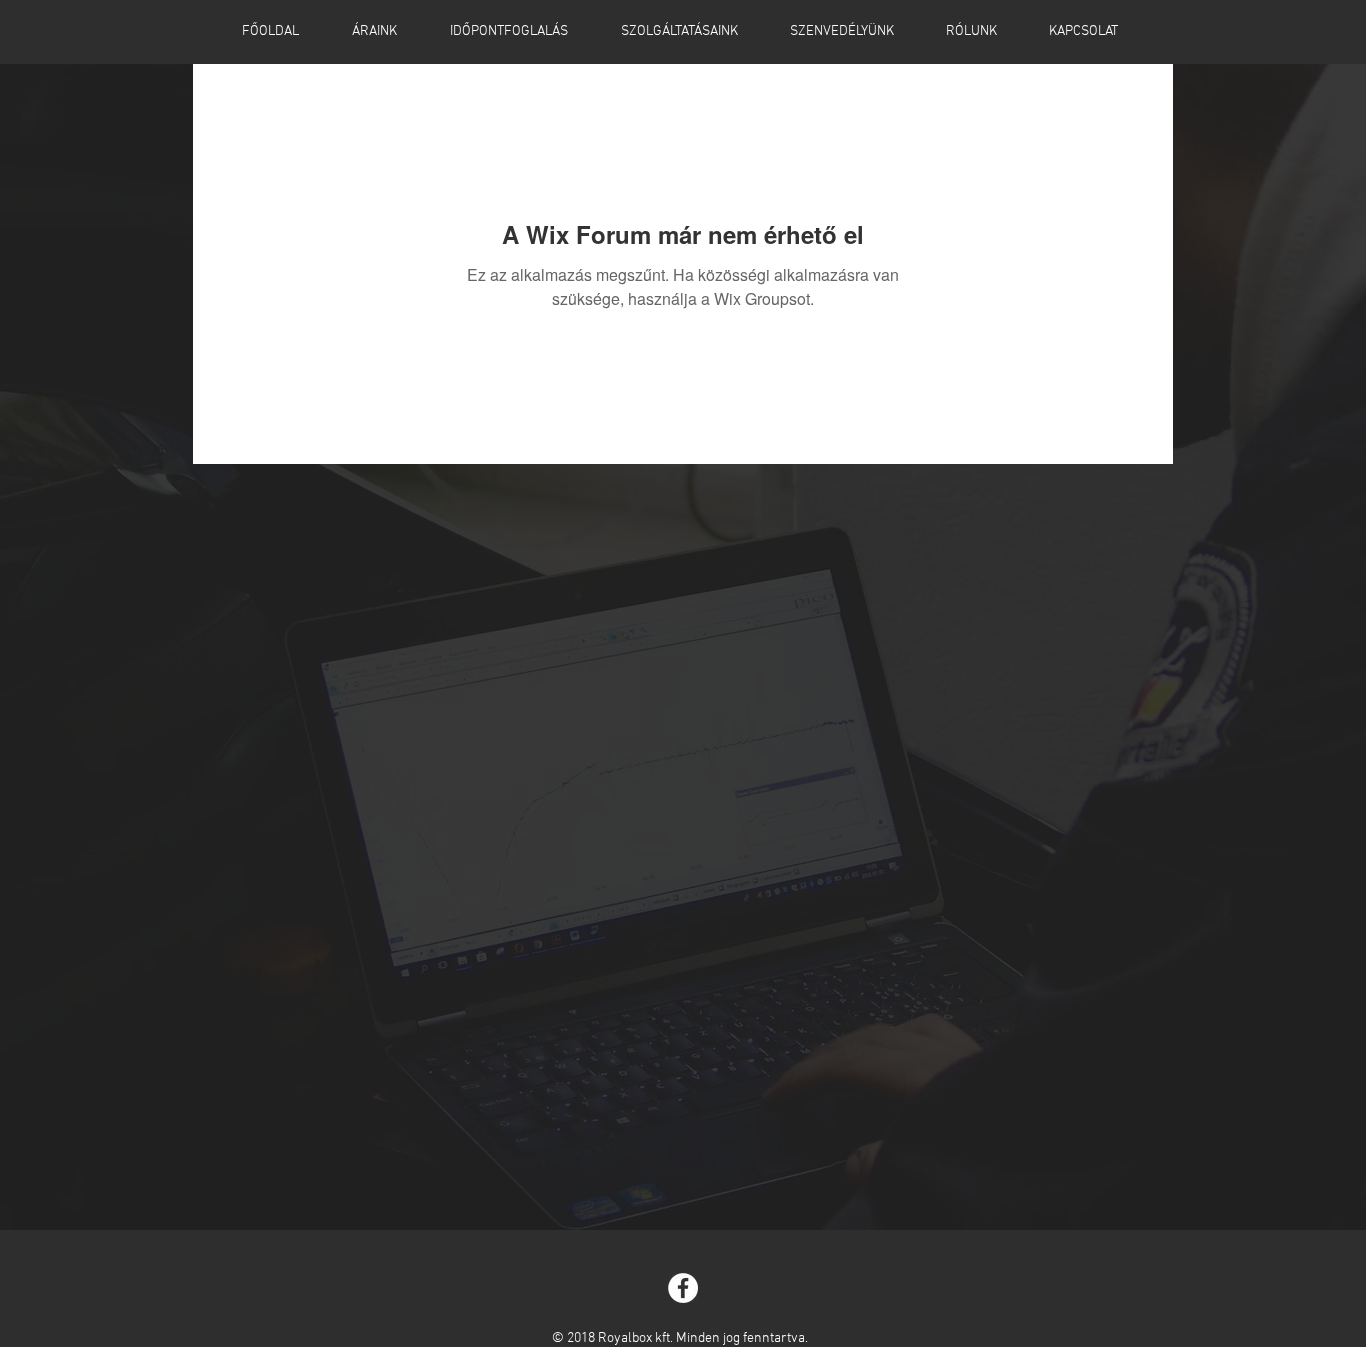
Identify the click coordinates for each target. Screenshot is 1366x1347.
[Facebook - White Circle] (683, 1288)
